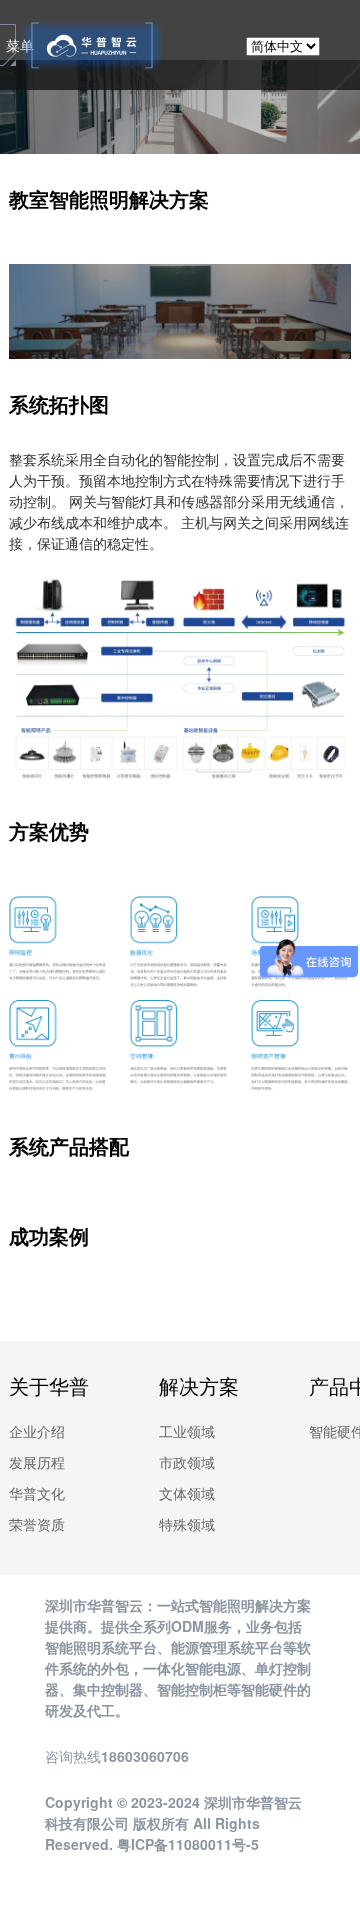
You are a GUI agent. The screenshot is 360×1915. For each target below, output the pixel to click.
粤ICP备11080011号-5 (188, 1844)
